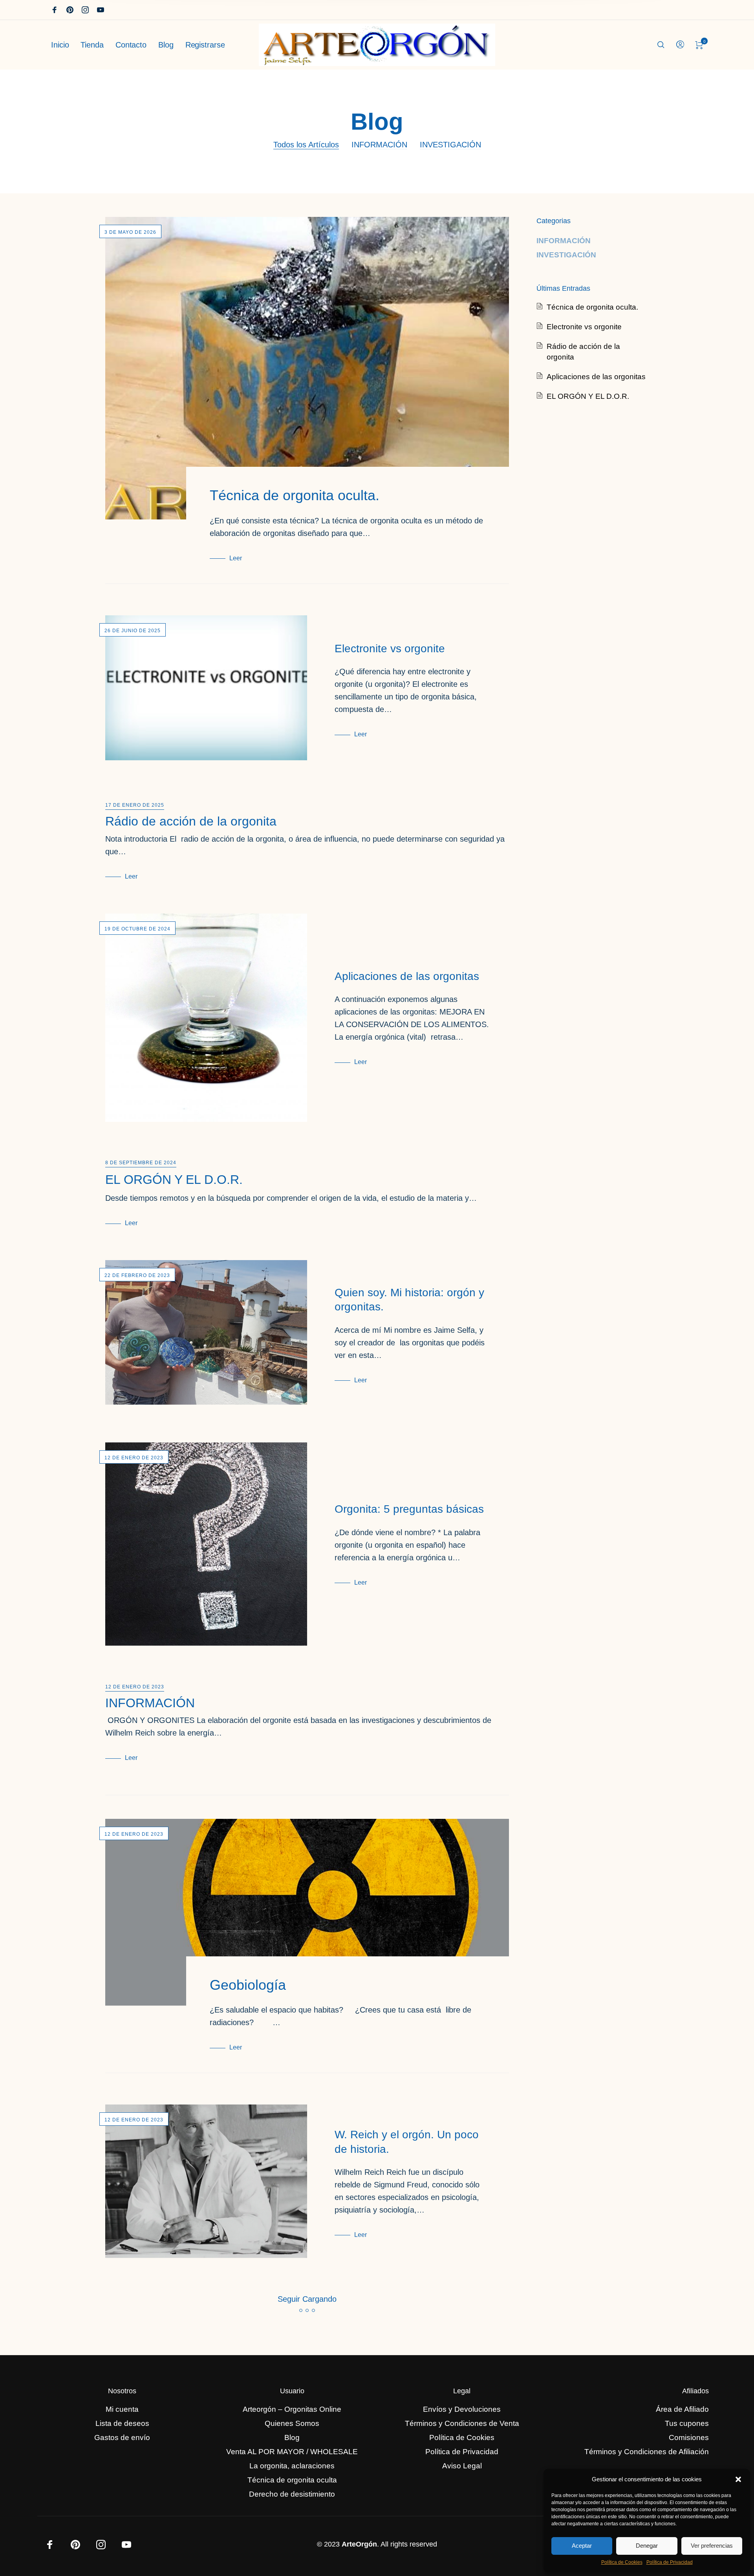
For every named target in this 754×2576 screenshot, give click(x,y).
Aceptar (582, 2546)
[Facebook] (55, 10)
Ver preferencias (712, 2546)
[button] (738, 2479)
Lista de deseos (122, 2423)
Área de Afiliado (682, 2409)
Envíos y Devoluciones (462, 2409)
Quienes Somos (292, 2423)
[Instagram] (85, 10)
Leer (236, 558)
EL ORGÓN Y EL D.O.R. (174, 1180)
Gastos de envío (122, 2437)
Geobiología (248, 1985)
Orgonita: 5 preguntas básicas (409, 1509)
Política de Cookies (622, 2562)
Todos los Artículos (306, 145)
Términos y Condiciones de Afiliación (647, 2452)
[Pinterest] (70, 10)
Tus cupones (687, 2423)
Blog (292, 2437)
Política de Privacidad (670, 2562)
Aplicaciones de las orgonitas (407, 976)
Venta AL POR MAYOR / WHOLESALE (292, 2452)
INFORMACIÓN (379, 145)
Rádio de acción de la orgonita (191, 821)
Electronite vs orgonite (390, 649)
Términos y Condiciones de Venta (462, 2423)
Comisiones (689, 2437)
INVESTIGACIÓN (450, 145)
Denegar (647, 2546)
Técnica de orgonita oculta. (295, 495)
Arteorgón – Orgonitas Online (292, 2409)
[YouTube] (101, 10)
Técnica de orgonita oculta (292, 2480)
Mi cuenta (122, 2409)
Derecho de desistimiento (292, 2494)
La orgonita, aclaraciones (292, 2466)
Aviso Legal (462, 2466)
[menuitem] (66, 45)
